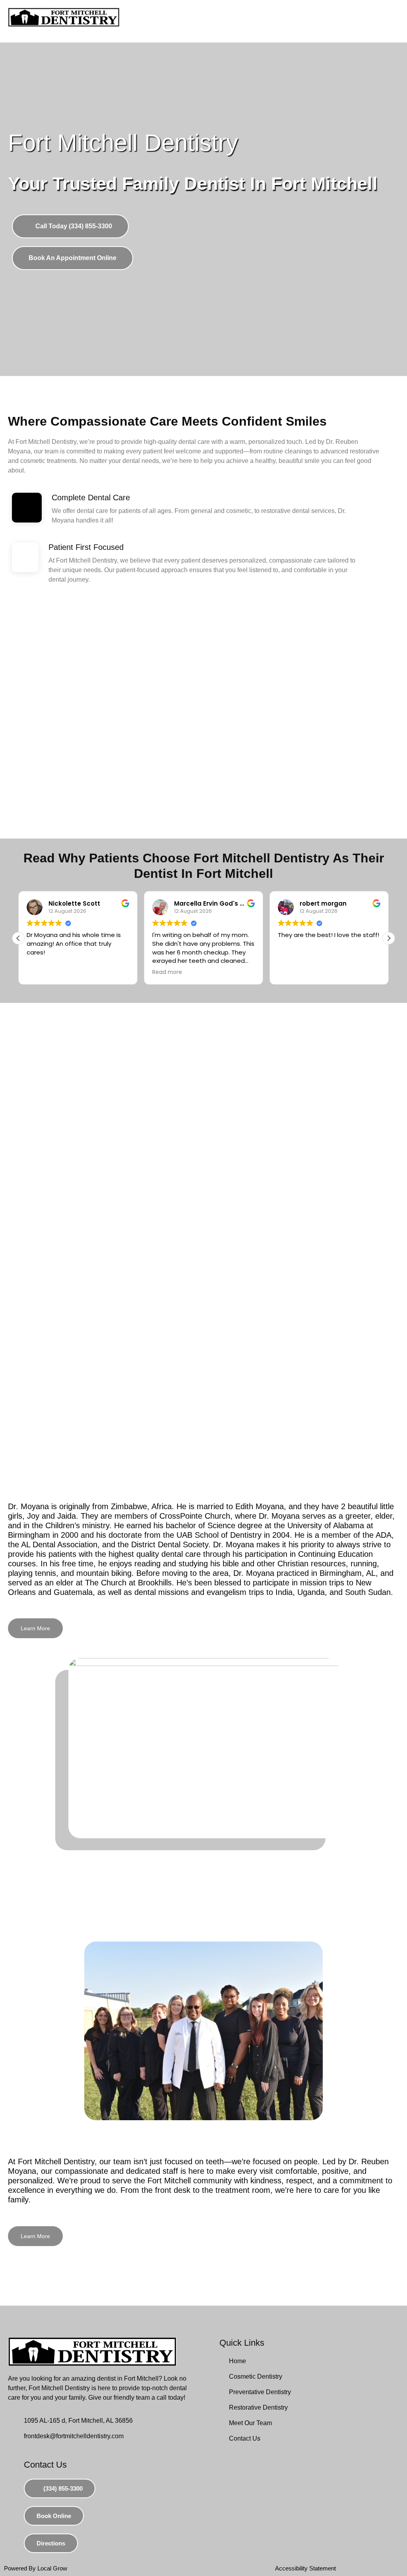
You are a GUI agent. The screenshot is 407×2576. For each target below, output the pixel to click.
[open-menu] (385, 21)
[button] (389, 938)
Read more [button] (167, 972)
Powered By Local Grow (36, 2568)
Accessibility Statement (305, 2568)
